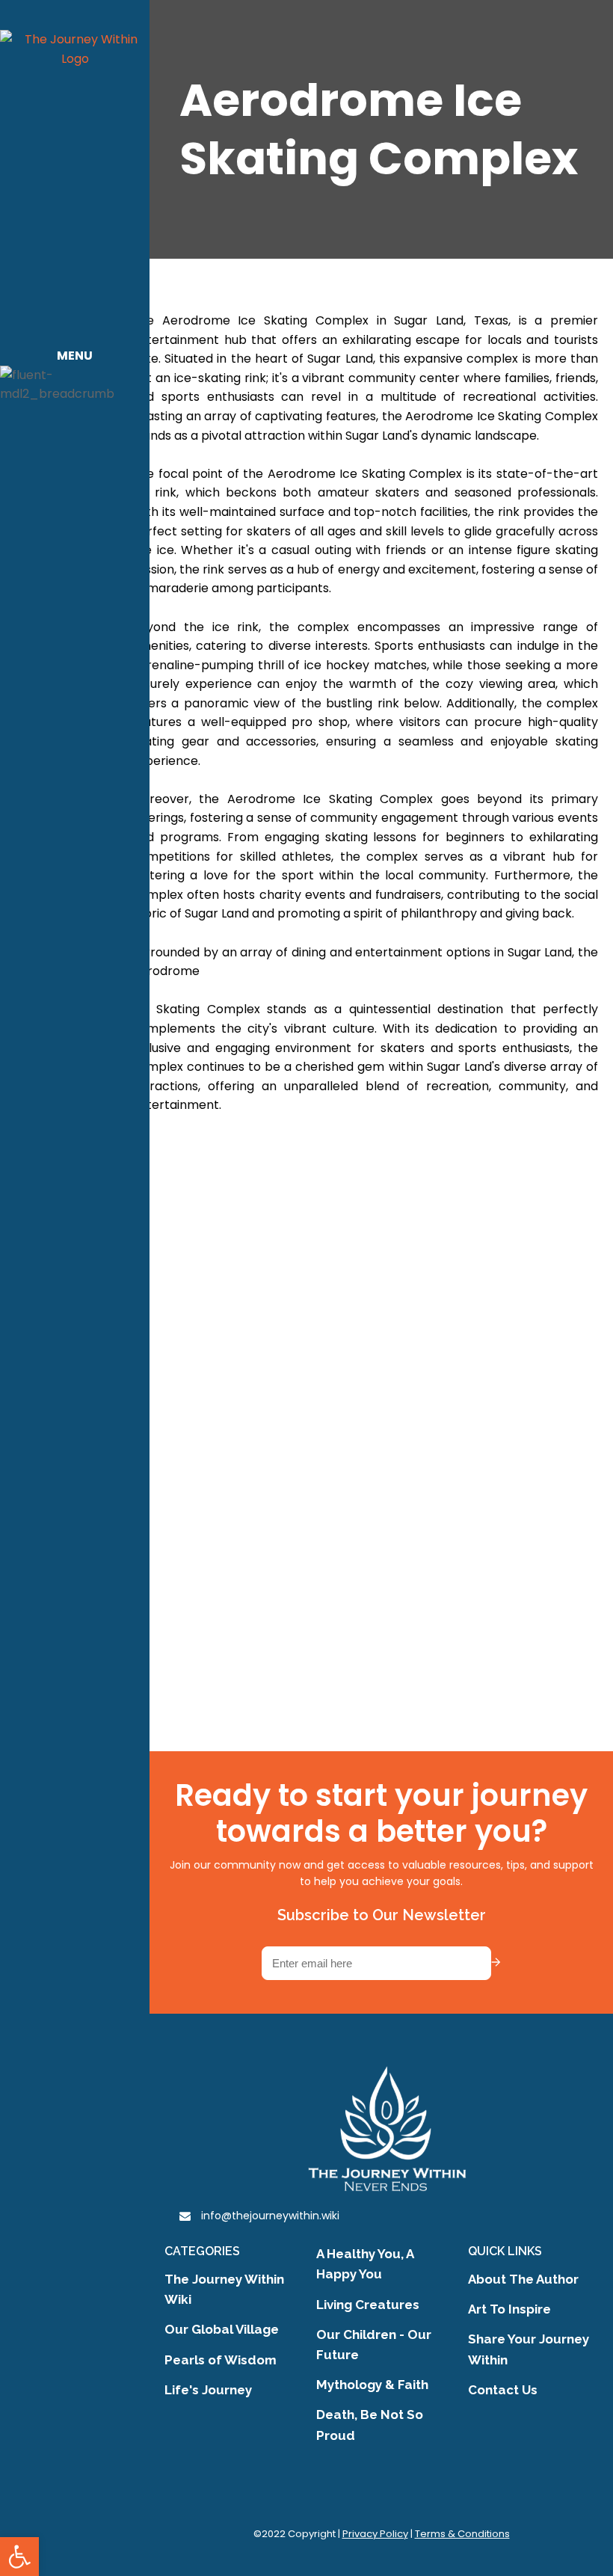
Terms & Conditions (462, 2534)
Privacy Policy (375, 2534)
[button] (19, 2557)
